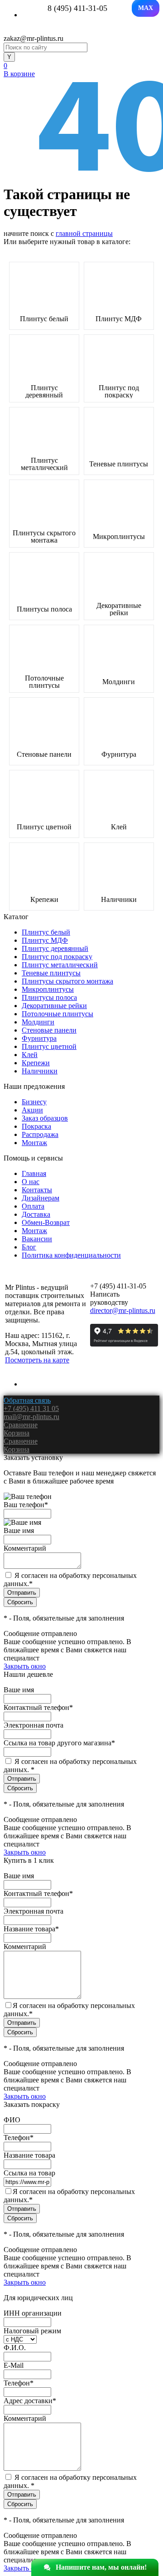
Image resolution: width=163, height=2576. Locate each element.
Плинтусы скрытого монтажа (44, 537)
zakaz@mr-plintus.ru (34, 38)
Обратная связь (27, 1400)
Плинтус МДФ (119, 319)
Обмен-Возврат (46, 1222)
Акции (32, 1110)
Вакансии (37, 1239)
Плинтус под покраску (119, 392)
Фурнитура (119, 754)
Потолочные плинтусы (44, 682)
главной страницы (84, 233)
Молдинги (119, 682)
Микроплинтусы (119, 537)
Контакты (37, 1190)
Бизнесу (34, 1102)
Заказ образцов (45, 1118)
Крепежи (44, 900)
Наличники (119, 900)
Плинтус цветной (44, 827)
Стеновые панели (44, 754)
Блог (29, 1247)
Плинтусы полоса (44, 609)
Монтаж (34, 1143)
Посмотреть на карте (37, 1360)
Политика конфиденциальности (71, 1255)
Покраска (36, 1126)
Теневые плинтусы (119, 464)
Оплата (33, 1206)
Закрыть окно (25, 1666)
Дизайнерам (41, 1198)
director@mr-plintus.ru (123, 1310)
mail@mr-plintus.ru (31, 1417)
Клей (119, 827)
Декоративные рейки (119, 609)
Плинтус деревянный (44, 392)
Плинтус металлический (44, 464)
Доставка (36, 1214)
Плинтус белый (44, 319)
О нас (31, 1182)
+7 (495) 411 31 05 (31, 1408)
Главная (34, 1173)
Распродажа (40, 1134)
